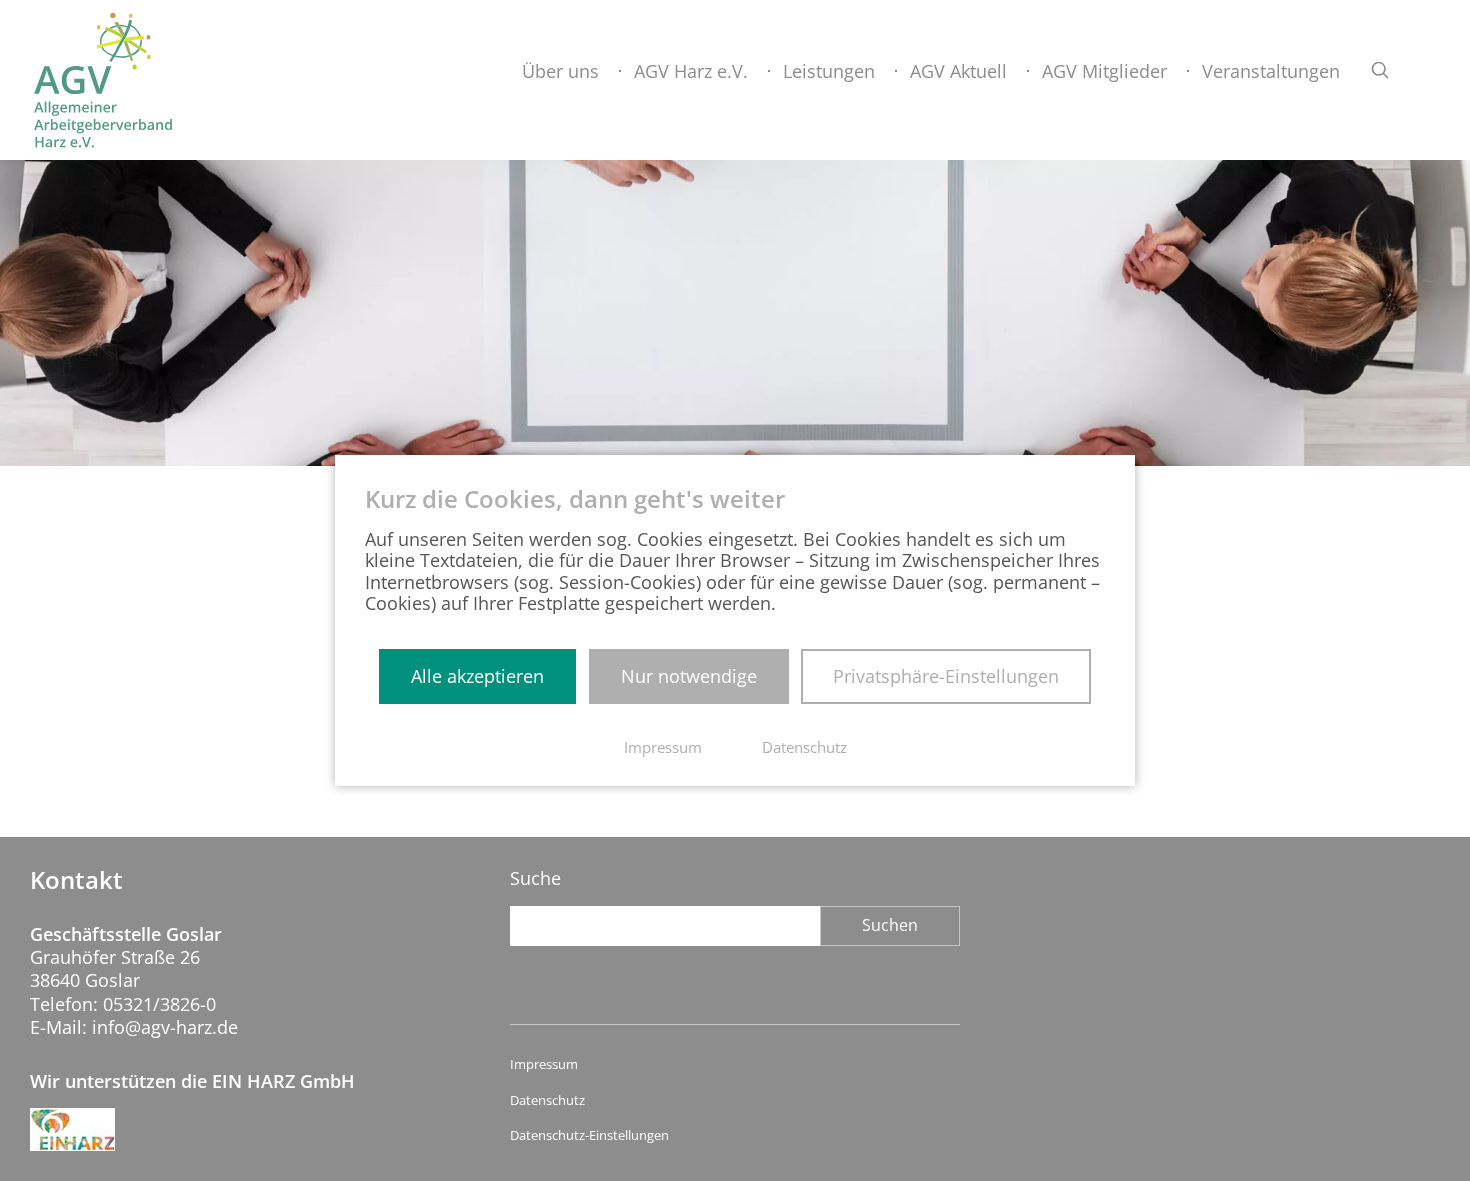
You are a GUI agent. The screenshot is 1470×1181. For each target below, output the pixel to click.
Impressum (544, 1064)
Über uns (560, 71)
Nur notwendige (689, 676)
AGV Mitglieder (1104, 71)
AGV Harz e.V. (691, 71)
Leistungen (829, 71)
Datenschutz (547, 1100)
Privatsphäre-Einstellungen (946, 676)
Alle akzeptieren (477, 676)
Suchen (890, 925)
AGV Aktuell (958, 71)
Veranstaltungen (1271, 71)
